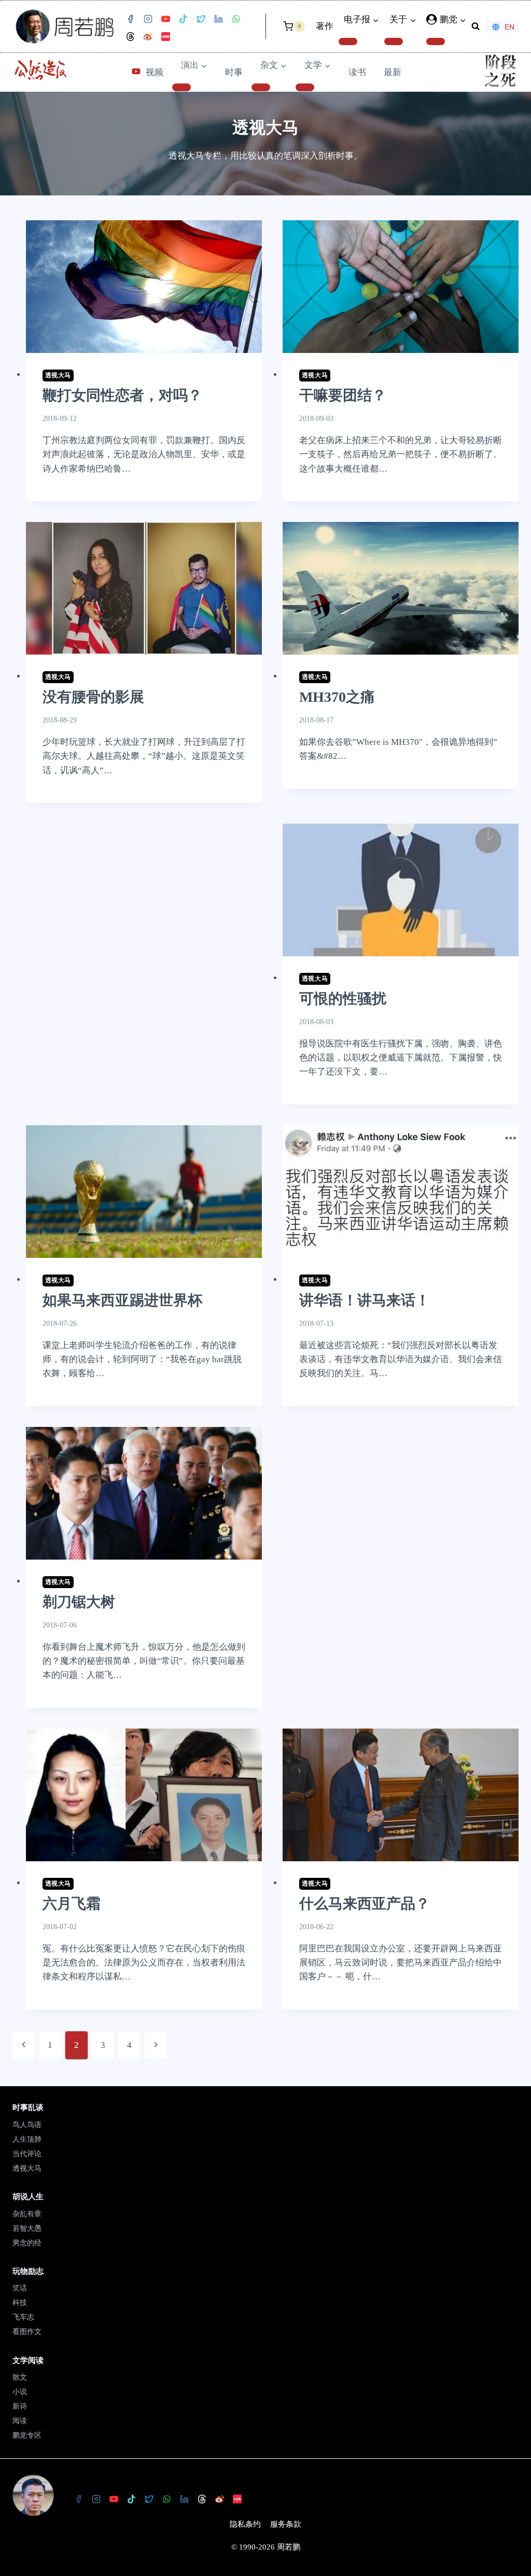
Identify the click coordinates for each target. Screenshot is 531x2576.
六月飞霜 (72, 1903)
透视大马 (58, 375)
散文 (20, 2377)
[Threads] (130, 37)
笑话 (20, 2288)
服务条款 (286, 2524)
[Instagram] (148, 19)
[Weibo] (148, 37)
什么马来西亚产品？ (365, 1903)
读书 (357, 72)
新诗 (20, 2406)
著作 (325, 26)
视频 (155, 72)
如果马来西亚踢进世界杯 (122, 1300)
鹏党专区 (27, 2435)
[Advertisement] (144, 952)
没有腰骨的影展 (93, 697)
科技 (20, 2303)
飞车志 (23, 2317)
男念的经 (27, 2243)
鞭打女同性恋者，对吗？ (122, 395)
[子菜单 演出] (181, 87)
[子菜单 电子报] (348, 41)
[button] (463, 20)
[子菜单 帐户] (436, 41)
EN (509, 27)
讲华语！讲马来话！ (365, 1300)
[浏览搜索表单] (476, 26)
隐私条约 (245, 2524)
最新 (393, 72)
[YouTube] (165, 19)
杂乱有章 (27, 2214)
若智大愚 (27, 2228)
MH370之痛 (337, 697)
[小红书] (165, 37)
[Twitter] (201, 19)
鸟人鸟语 (27, 2125)
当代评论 (27, 2154)
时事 (234, 72)
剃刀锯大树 (79, 1602)
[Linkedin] (218, 19)
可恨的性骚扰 (343, 999)
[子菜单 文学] (305, 87)
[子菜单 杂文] (261, 87)
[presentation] (144, 287)
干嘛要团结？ (343, 395)
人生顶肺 (27, 2139)
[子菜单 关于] (394, 41)
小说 (20, 2392)
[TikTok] (183, 19)
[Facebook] (130, 19)
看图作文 (27, 2332)
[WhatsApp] (236, 19)
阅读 (20, 2421)
